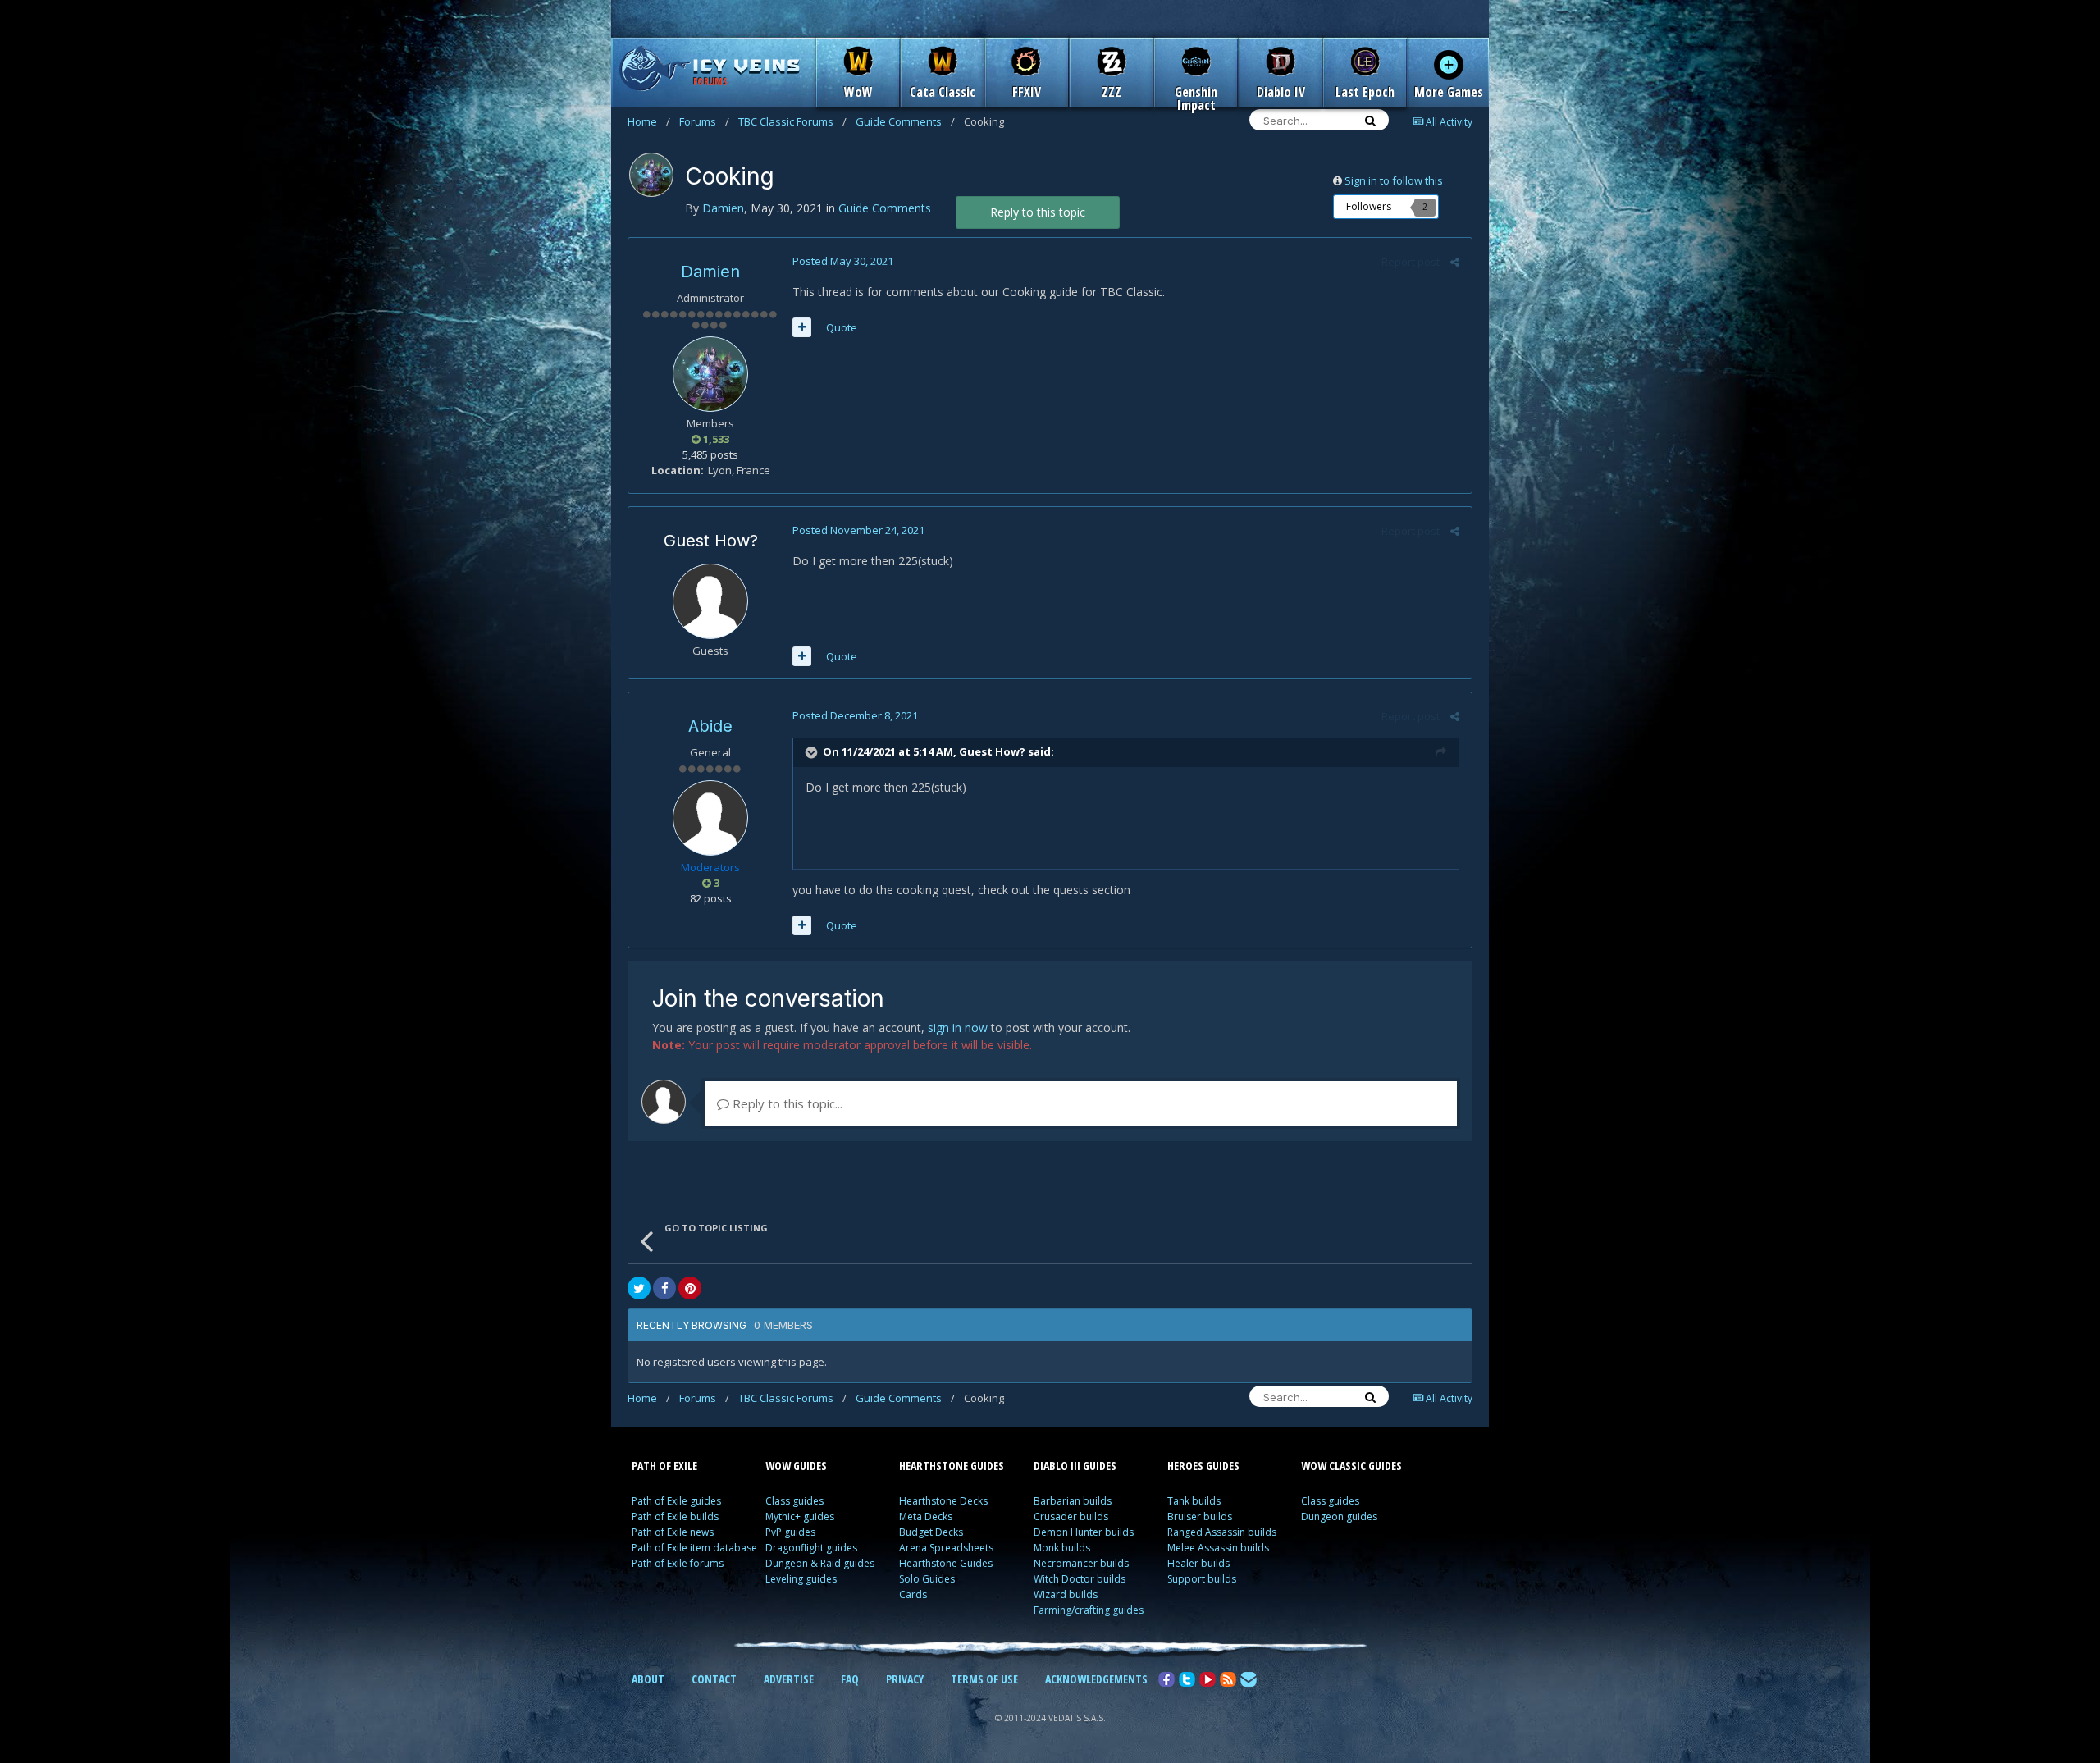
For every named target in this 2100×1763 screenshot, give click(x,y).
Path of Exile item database (694, 1548)
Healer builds (1198, 1563)
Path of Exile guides (676, 1501)
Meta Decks (926, 1516)
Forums (704, 121)
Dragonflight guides (811, 1548)
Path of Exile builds (675, 1516)
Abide (710, 726)
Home (649, 121)
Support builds (1202, 1579)
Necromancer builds (1081, 1563)
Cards (913, 1594)
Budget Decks (931, 1532)
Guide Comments (905, 121)
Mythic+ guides (800, 1516)
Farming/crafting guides (1089, 1610)
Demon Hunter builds (1084, 1532)
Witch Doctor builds (1080, 1579)
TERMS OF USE (984, 1679)
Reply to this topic (1038, 212)
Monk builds (1062, 1548)
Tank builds (1194, 1501)
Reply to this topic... (786, 1103)
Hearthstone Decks (943, 1501)
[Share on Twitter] (639, 1288)
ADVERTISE (789, 1679)
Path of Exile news (673, 1532)
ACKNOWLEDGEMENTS (1096, 1679)
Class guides (794, 1501)
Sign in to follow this (1394, 180)
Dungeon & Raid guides (820, 1563)
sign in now (958, 1028)
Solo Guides (927, 1579)
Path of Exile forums (678, 1563)
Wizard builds (1066, 1594)
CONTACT (714, 1679)
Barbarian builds (1073, 1501)
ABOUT (648, 1679)
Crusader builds (1071, 1516)
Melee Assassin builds (1218, 1548)
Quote (842, 327)
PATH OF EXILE (664, 1466)
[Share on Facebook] (664, 1288)
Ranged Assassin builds (1222, 1532)
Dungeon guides (1339, 1516)
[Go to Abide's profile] (710, 818)
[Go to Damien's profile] (651, 175)
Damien (710, 272)
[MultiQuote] (802, 327)
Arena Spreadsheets (946, 1548)
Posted (843, 261)
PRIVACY (905, 1679)
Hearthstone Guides (946, 1563)
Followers (1369, 206)
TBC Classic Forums (792, 121)
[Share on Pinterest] (690, 1288)
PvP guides (790, 1532)
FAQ (850, 1679)
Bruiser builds (1200, 1516)
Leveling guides (801, 1579)
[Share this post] (1455, 262)
